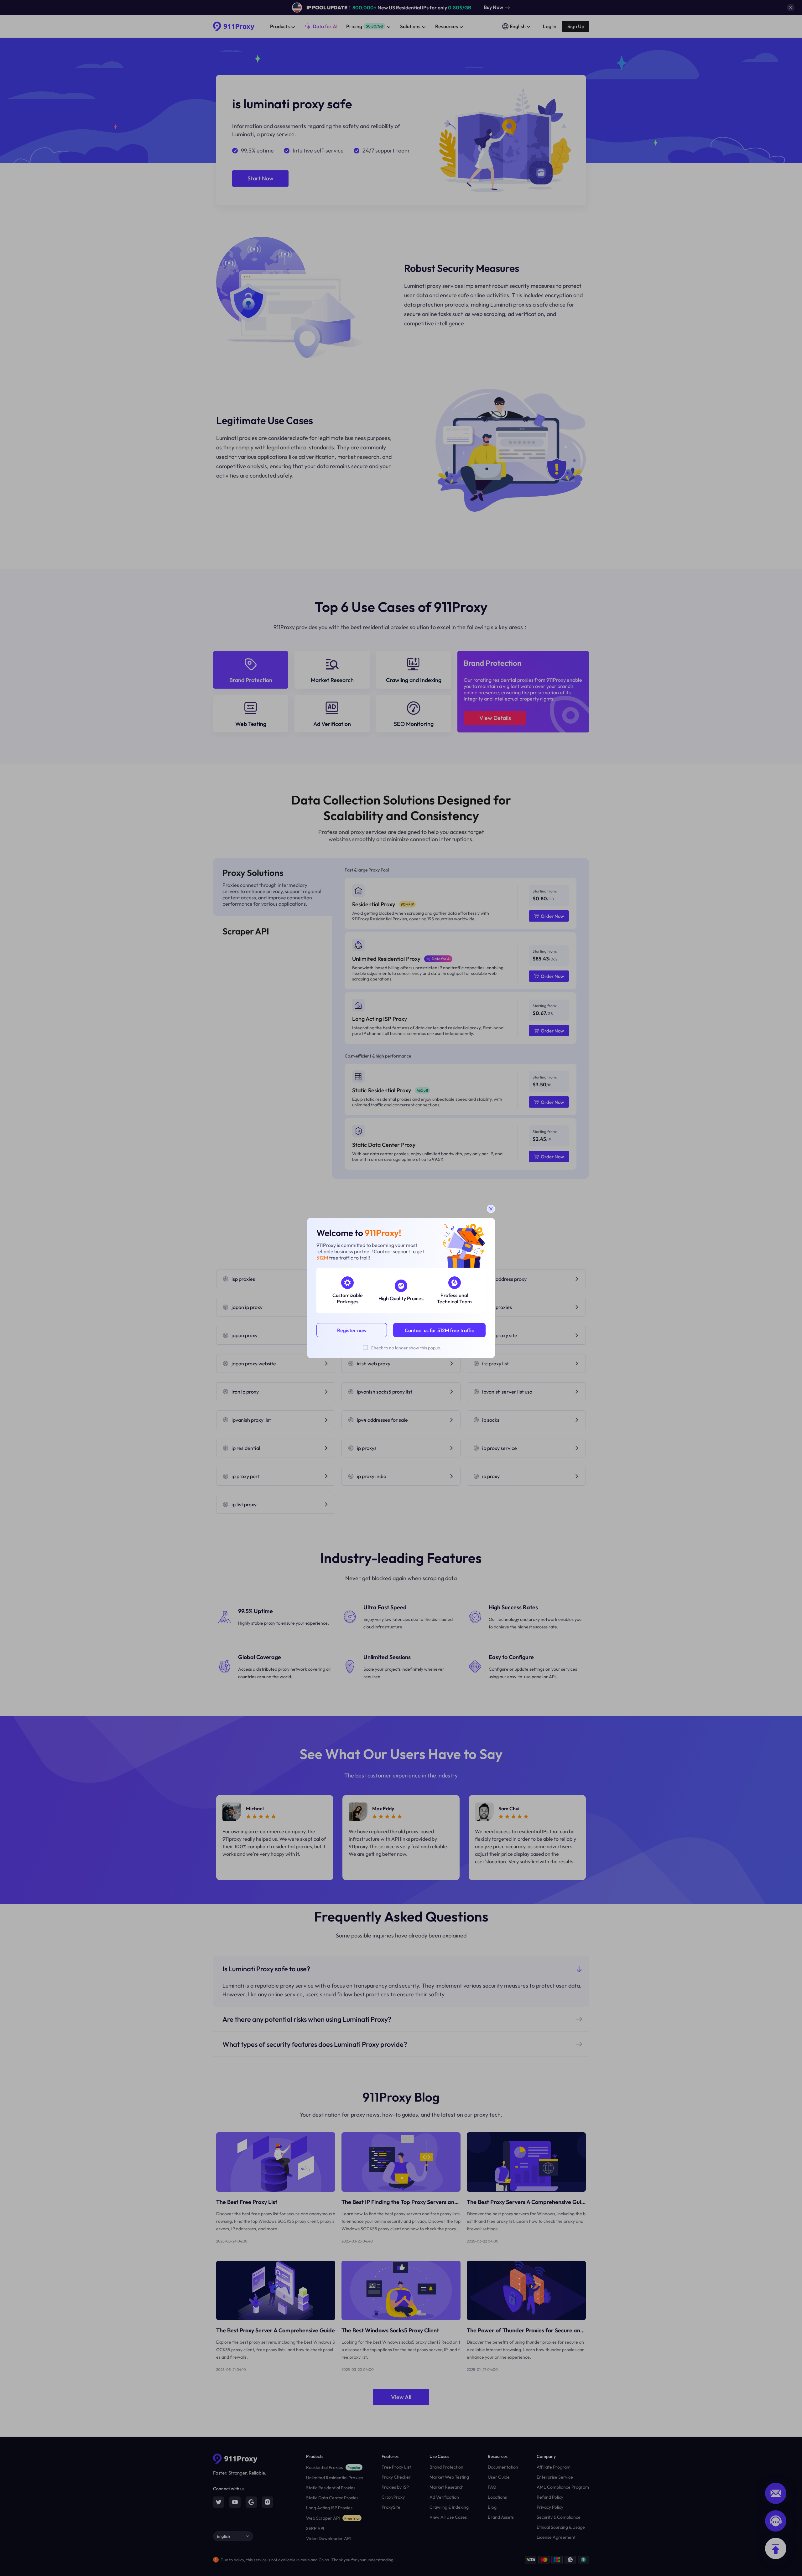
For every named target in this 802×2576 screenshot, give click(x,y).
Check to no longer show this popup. (406, 1348)
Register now (352, 1330)
